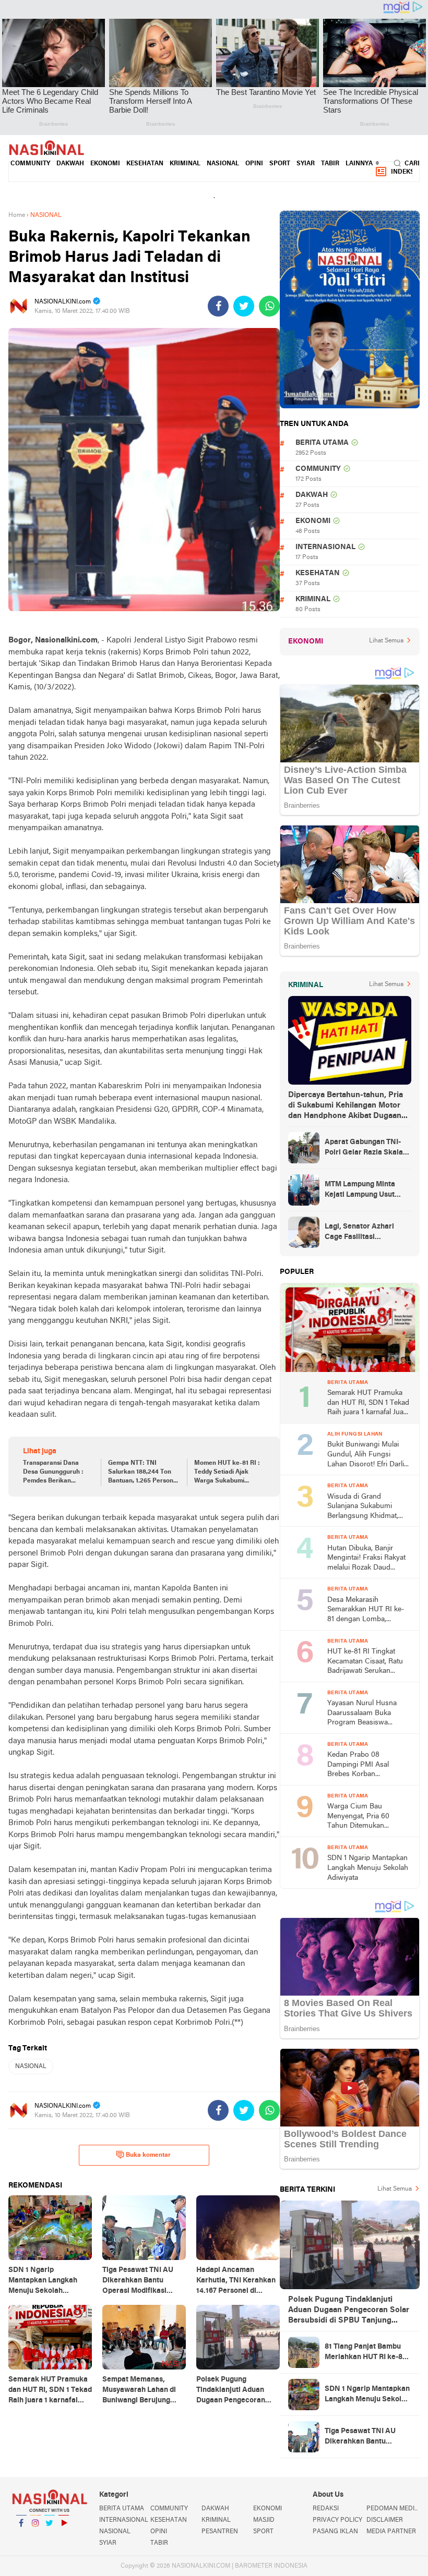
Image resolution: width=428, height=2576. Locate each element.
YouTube (64, 2536)
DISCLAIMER (385, 2520)
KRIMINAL (185, 164)
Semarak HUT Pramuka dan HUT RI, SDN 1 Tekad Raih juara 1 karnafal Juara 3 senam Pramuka (368, 1404)
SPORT (280, 164)
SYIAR (306, 164)
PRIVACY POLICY (337, 2520)
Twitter (50, 2536)
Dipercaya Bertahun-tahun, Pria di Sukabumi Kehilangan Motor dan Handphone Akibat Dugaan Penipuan (346, 1106)
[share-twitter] (244, 306)
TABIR (330, 164)
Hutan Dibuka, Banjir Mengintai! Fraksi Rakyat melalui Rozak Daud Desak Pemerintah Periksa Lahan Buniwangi (368, 1559)
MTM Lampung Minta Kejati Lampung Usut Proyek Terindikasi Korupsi (360, 1190)
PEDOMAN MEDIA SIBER (393, 2509)
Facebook (21, 2536)
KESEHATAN (145, 164)
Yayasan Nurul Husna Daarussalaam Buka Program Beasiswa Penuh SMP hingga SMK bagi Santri (367, 1714)
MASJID (264, 2520)
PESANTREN (220, 2532)
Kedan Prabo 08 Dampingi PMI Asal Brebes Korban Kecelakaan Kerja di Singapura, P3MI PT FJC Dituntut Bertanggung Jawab (366, 1765)
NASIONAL (223, 164)
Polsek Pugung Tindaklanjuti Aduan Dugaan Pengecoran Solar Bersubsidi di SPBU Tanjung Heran (349, 2311)
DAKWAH (70, 164)
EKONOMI (105, 164)
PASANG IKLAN (335, 2532)
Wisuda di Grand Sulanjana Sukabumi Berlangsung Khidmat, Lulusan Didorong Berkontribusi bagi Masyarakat (363, 1507)
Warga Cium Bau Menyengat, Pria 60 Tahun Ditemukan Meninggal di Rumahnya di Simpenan (366, 1817)
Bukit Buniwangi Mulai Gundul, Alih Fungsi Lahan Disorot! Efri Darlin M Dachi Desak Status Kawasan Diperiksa (368, 1455)
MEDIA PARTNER (391, 2532)
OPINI (254, 164)
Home (17, 215)
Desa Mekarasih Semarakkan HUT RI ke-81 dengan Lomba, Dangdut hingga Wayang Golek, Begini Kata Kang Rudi (367, 1611)
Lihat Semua (386, 641)
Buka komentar (148, 2155)
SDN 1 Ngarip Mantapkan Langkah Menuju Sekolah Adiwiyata (368, 1868)
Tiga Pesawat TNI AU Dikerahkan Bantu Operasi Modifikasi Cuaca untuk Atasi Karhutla (360, 2437)
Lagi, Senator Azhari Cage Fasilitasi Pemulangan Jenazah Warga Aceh (360, 1233)
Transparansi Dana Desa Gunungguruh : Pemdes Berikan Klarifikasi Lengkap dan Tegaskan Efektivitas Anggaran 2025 (57, 1473)
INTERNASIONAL (325, 547)
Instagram (35, 2536)
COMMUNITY (30, 164)
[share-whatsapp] (269, 306)
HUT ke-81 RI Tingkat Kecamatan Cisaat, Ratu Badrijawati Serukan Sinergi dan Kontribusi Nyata (365, 1662)
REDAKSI (326, 2509)
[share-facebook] (218, 306)
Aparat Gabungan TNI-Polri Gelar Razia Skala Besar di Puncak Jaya (364, 1148)
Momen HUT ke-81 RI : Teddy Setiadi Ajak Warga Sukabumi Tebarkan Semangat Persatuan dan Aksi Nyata (227, 1473)
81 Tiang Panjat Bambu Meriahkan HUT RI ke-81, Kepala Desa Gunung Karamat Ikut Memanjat (366, 2353)
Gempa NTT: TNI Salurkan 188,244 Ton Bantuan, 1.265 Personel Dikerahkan (143, 1473)
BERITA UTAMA (322, 443)
